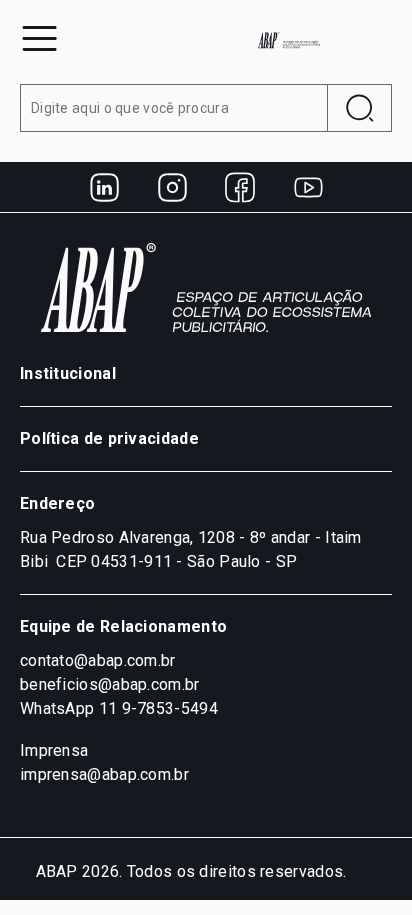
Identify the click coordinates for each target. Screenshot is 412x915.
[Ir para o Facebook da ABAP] (240, 187)
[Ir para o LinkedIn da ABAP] (104, 187)
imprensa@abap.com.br (104, 774)
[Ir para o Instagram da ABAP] (172, 187)
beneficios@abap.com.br (110, 684)
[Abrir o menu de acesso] (39, 38)
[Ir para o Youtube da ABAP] (308, 187)
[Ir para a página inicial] (289, 40)
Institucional (68, 373)
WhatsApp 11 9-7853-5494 (119, 708)
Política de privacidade (109, 438)
